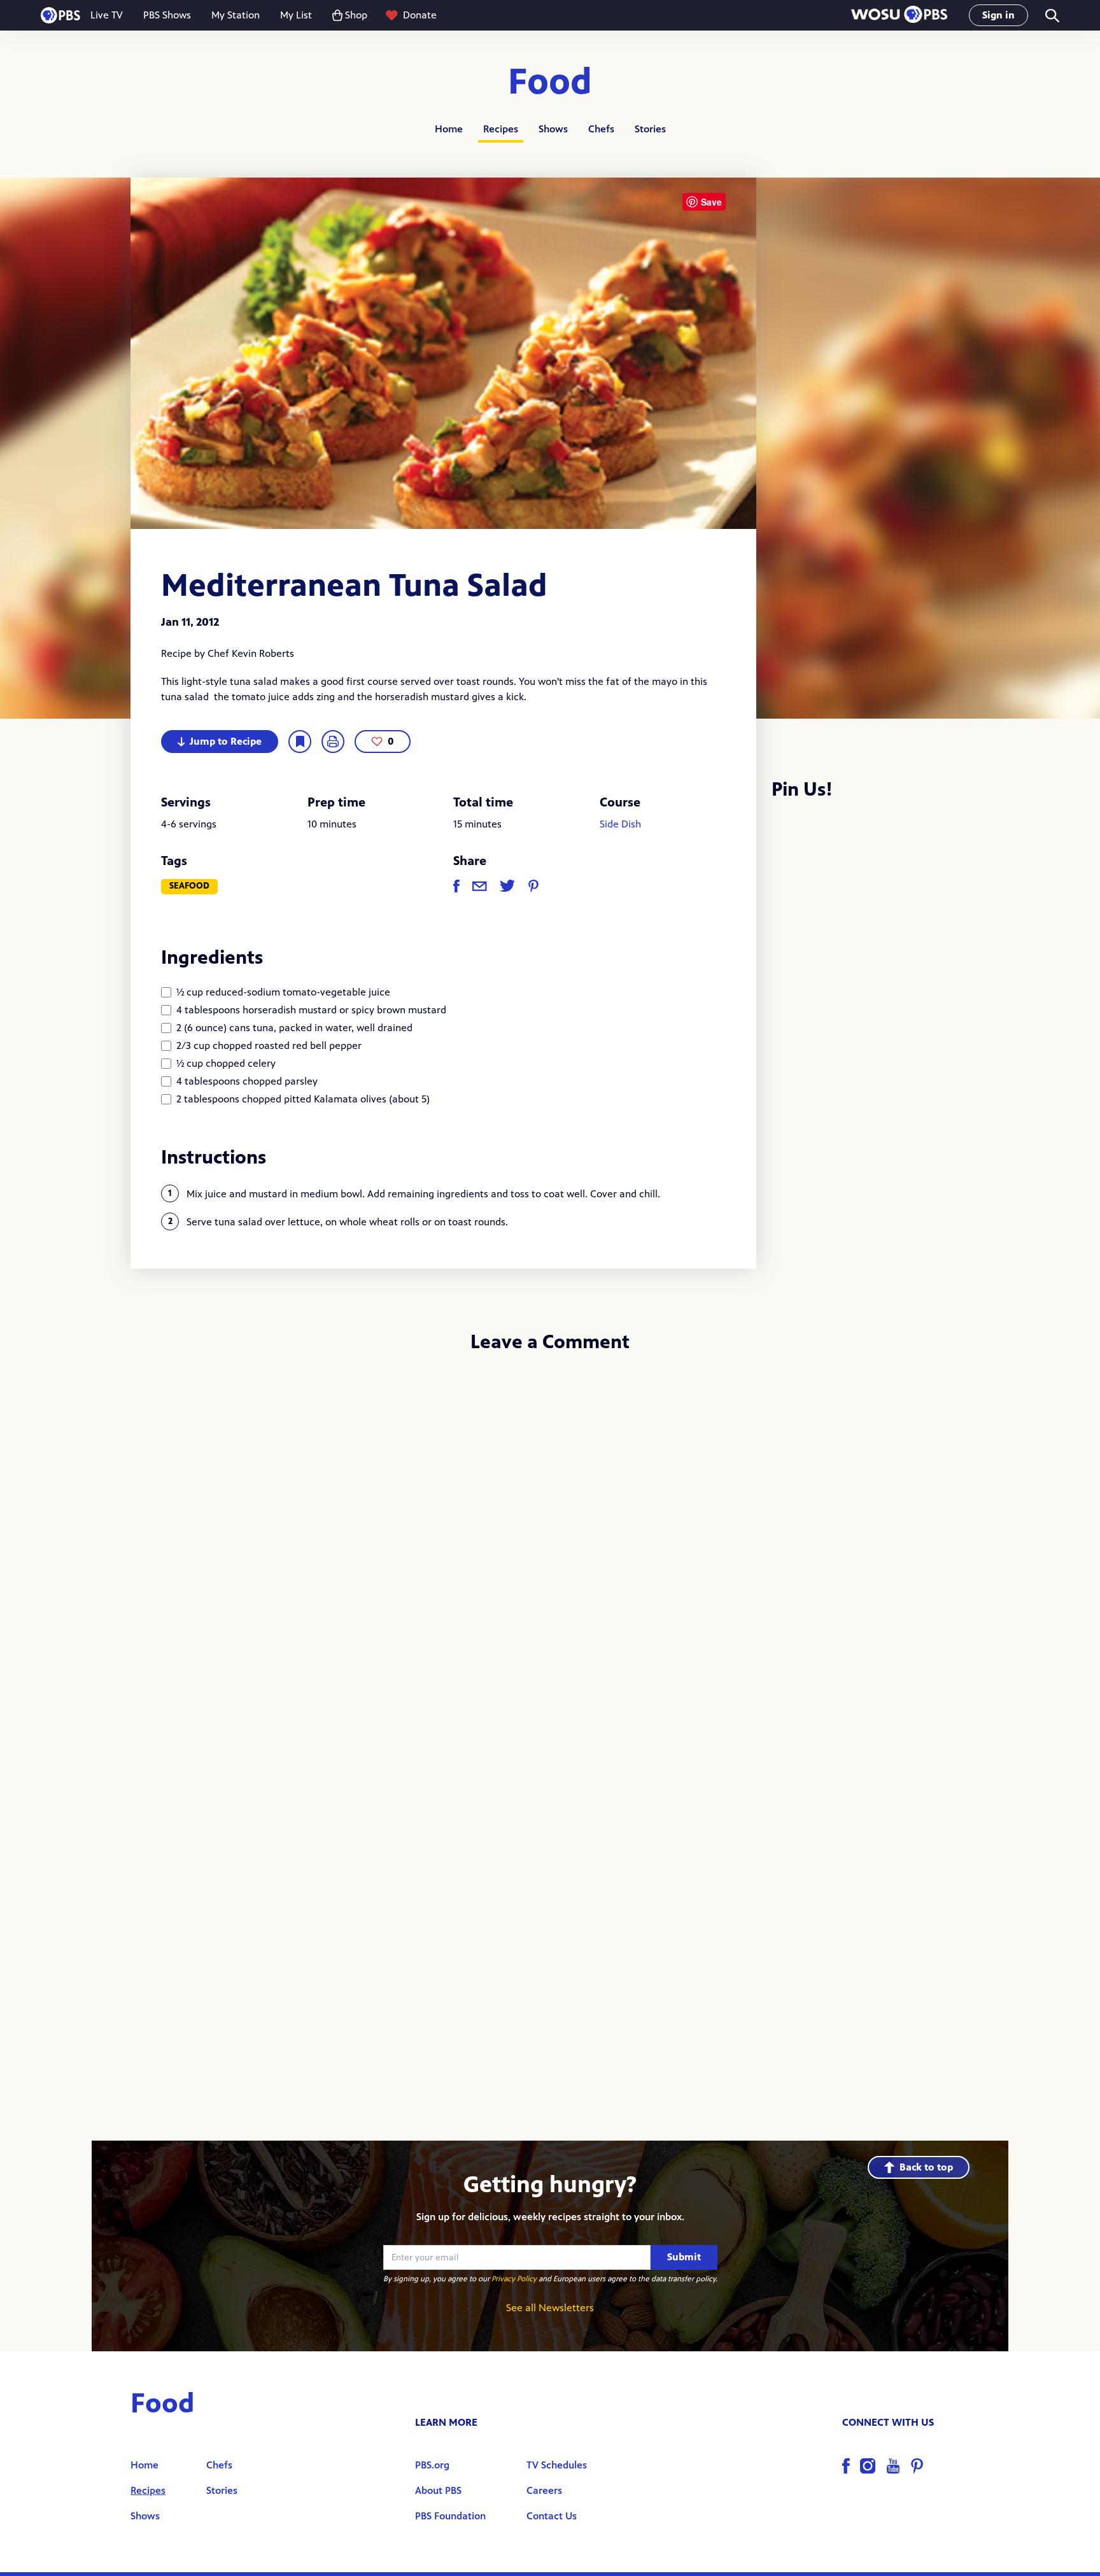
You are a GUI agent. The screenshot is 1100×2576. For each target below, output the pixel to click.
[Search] (1051, 16)
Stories (650, 129)
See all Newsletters (550, 2308)
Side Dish (620, 824)
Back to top (926, 2167)
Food (550, 82)
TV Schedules (557, 2465)
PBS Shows (167, 15)
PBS (60, 15)
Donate (420, 15)
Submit (684, 2257)
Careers (544, 2490)
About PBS (438, 2490)
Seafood (189, 886)
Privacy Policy (514, 2279)
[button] (899, 16)
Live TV (107, 15)
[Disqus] (550, 1533)
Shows (553, 129)
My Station (236, 15)
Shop (356, 15)
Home (449, 129)
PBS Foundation (450, 2516)
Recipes (501, 129)
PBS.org (432, 2465)
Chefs (601, 129)
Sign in (998, 15)
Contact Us (552, 2516)
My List (296, 15)
